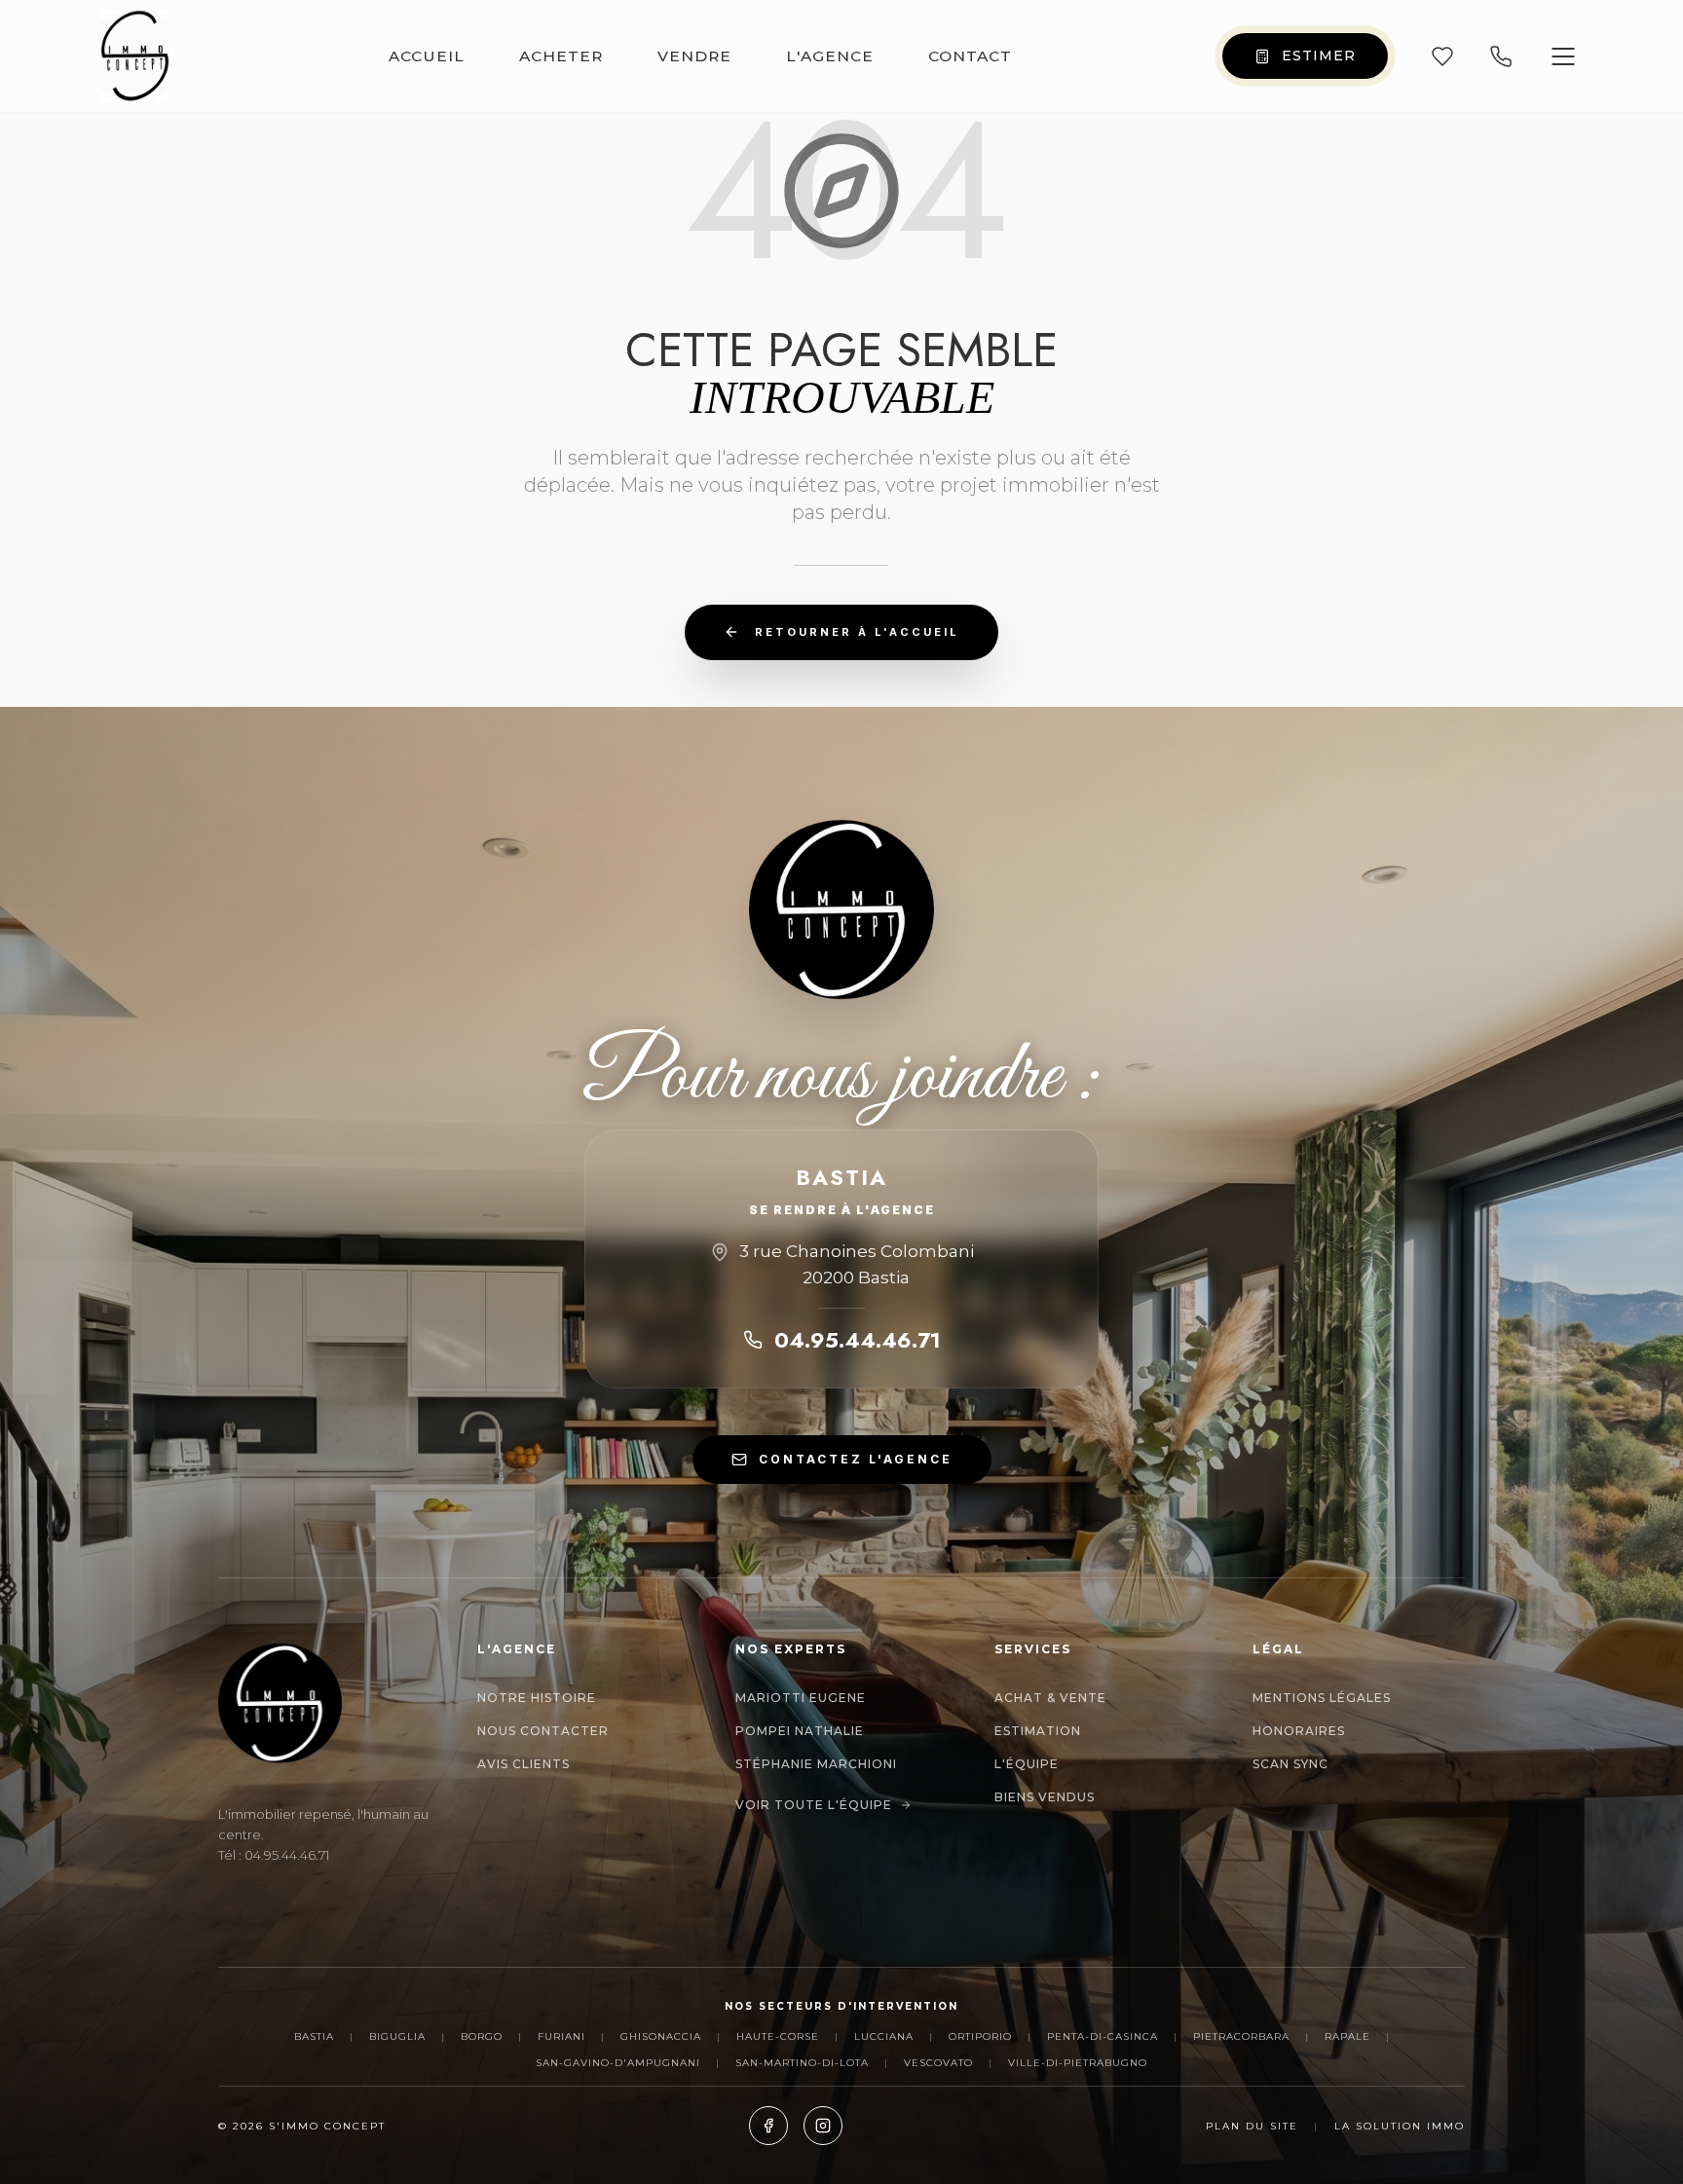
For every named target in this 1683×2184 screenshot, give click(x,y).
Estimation (1038, 1731)
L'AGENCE (830, 56)
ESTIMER (1319, 56)
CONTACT (970, 56)
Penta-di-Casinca (1103, 2036)
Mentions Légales (1322, 1698)
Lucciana (884, 2036)
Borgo (482, 2036)
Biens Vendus (1045, 1797)
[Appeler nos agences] (1501, 56)
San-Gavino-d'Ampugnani (618, 2063)
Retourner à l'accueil (857, 632)
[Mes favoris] (1442, 56)
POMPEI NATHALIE (800, 1731)
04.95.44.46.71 (858, 1340)
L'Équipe (1027, 1764)
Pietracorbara (1241, 2036)
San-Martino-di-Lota (802, 2063)
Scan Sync (1290, 1764)
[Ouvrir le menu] (1563, 56)
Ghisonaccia (661, 2036)
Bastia (314, 2036)
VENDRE (694, 56)
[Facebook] (768, 2126)
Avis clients (524, 1764)
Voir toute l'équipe (814, 1805)
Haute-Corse (778, 2036)
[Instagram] (823, 2126)
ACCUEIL (427, 56)
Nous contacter (543, 1731)
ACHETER (561, 56)
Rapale (1347, 2036)
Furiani (561, 2036)
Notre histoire (537, 1698)
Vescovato (938, 2063)
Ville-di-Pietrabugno (1078, 2063)
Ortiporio (980, 2036)
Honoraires (1299, 1731)
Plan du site (1252, 2126)
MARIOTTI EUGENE (801, 1698)
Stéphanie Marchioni (816, 1764)
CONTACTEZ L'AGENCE (856, 1459)
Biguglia (397, 2036)
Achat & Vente (1050, 1698)
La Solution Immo (1400, 2126)
